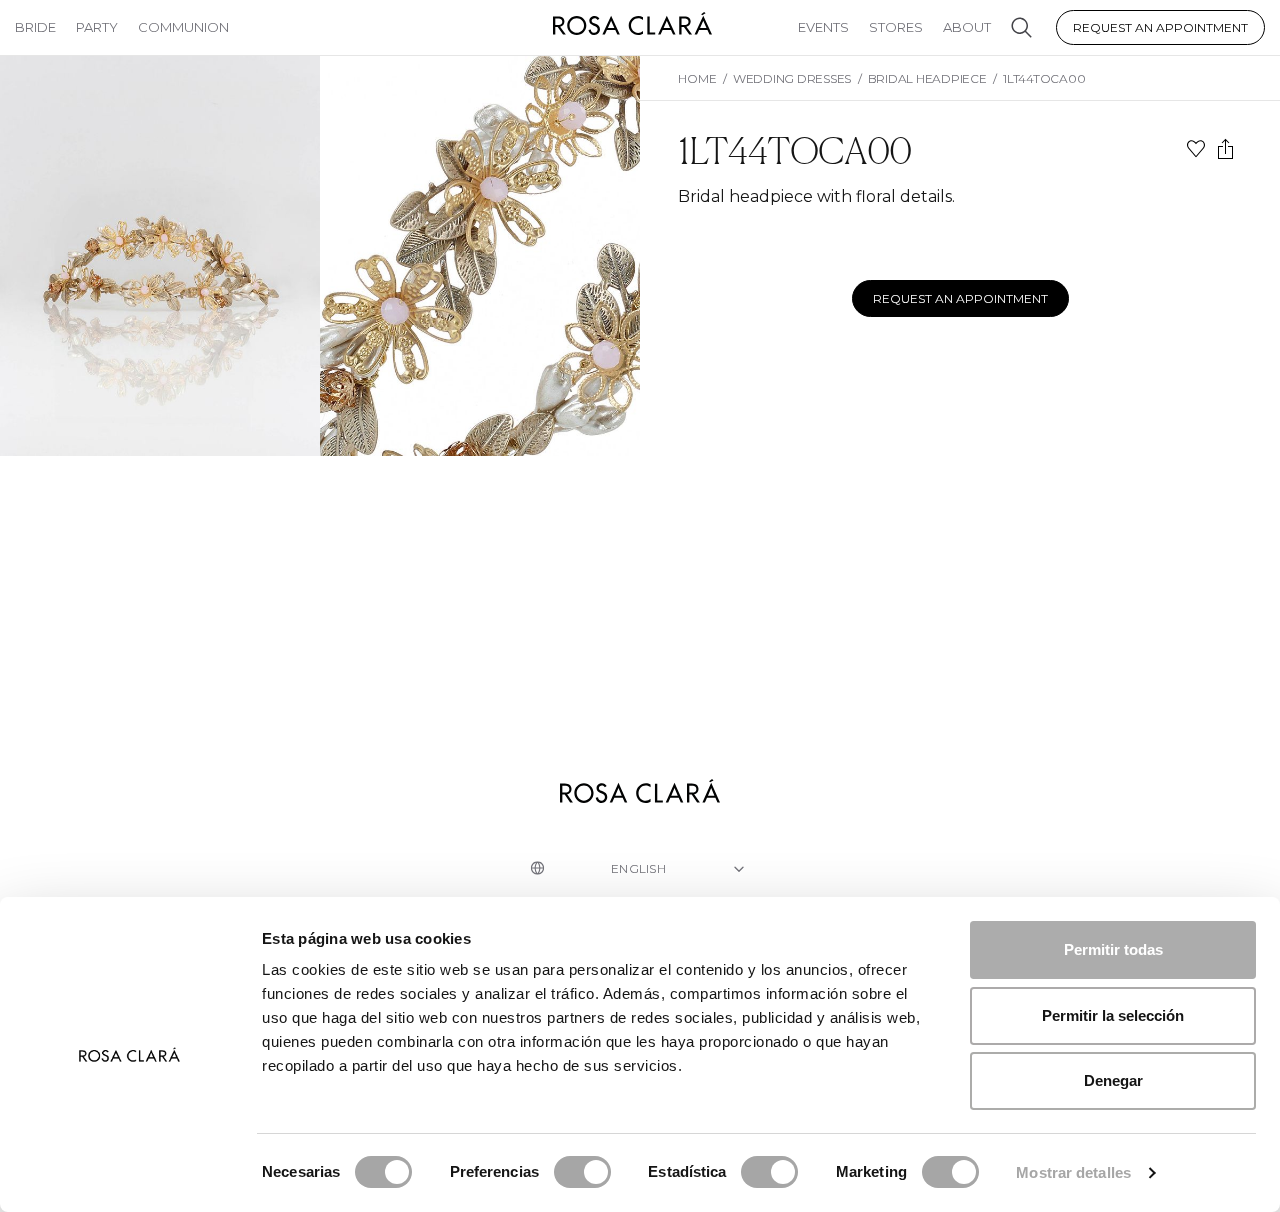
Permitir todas (1113, 949)
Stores (896, 27)
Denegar (1113, 1080)
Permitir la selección (1113, 1015)
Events (823, 27)
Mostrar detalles (1073, 1172)
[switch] (582, 1172)
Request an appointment (1160, 27)
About (967, 27)
